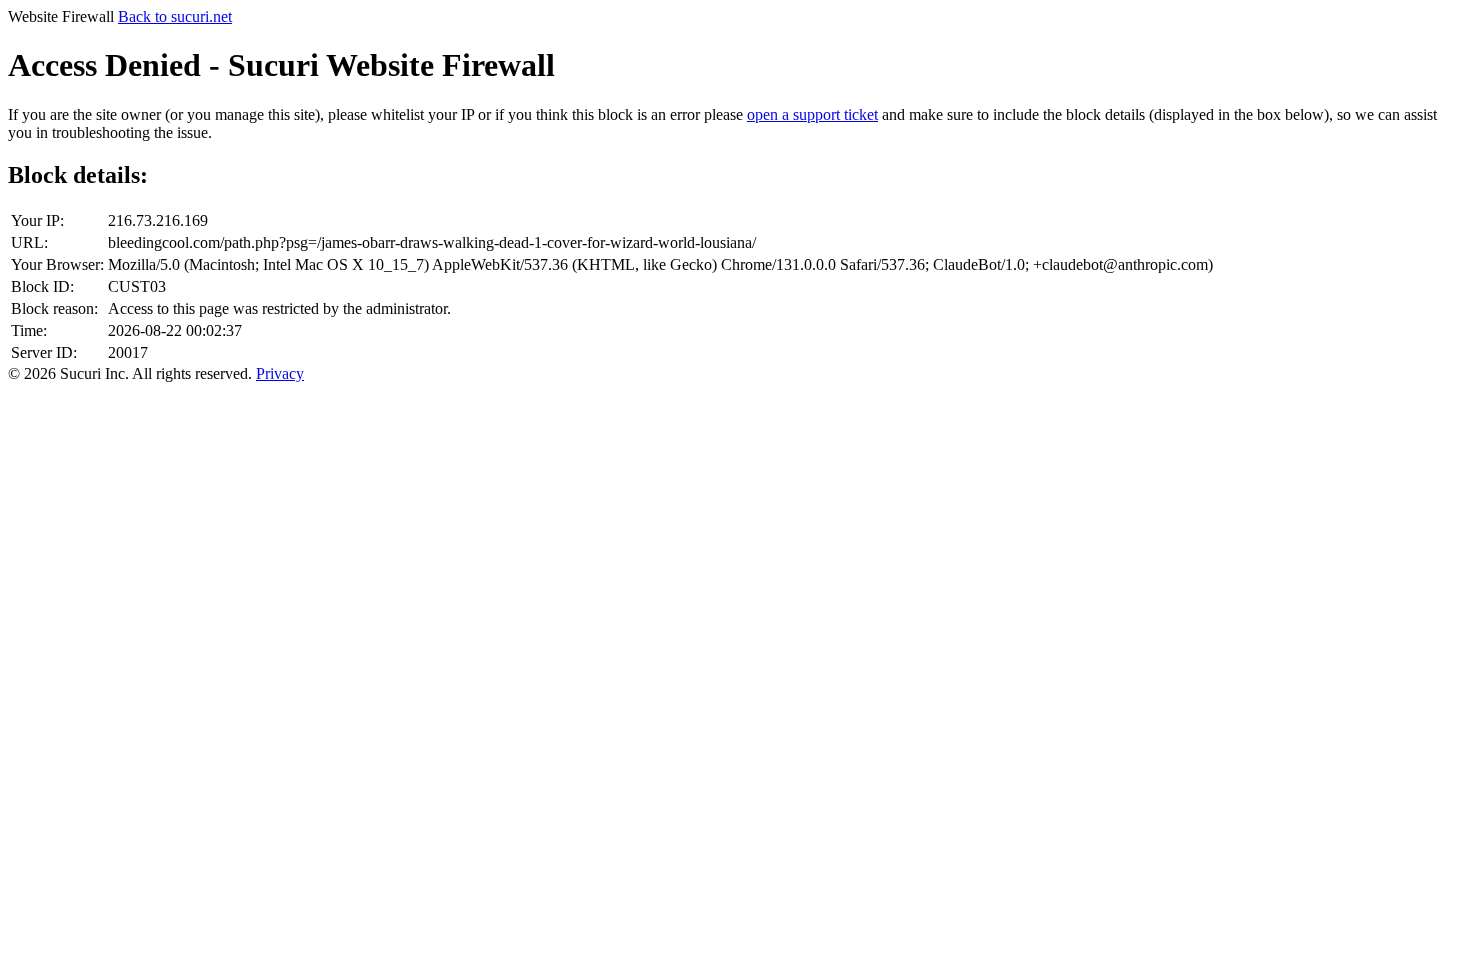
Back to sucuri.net (175, 16)
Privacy (280, 373)
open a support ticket (812, 114)
